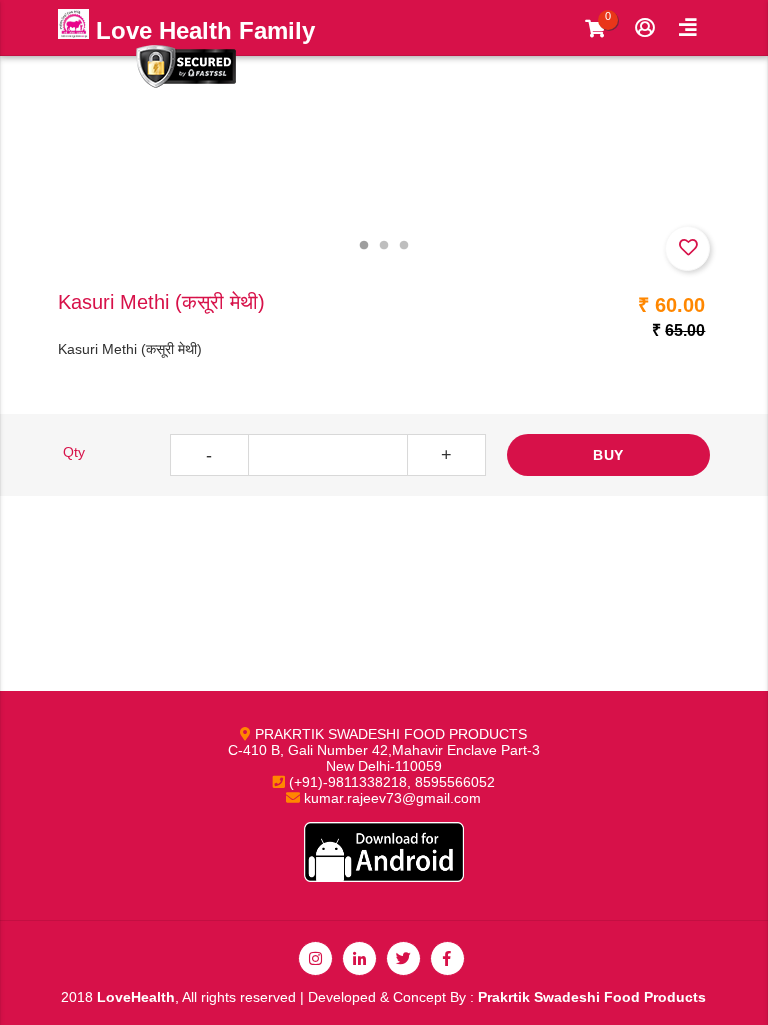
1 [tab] (364, 246)
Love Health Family (202, 30)
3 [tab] (404, 246)
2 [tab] (384, 246)
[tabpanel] (384, 156)
